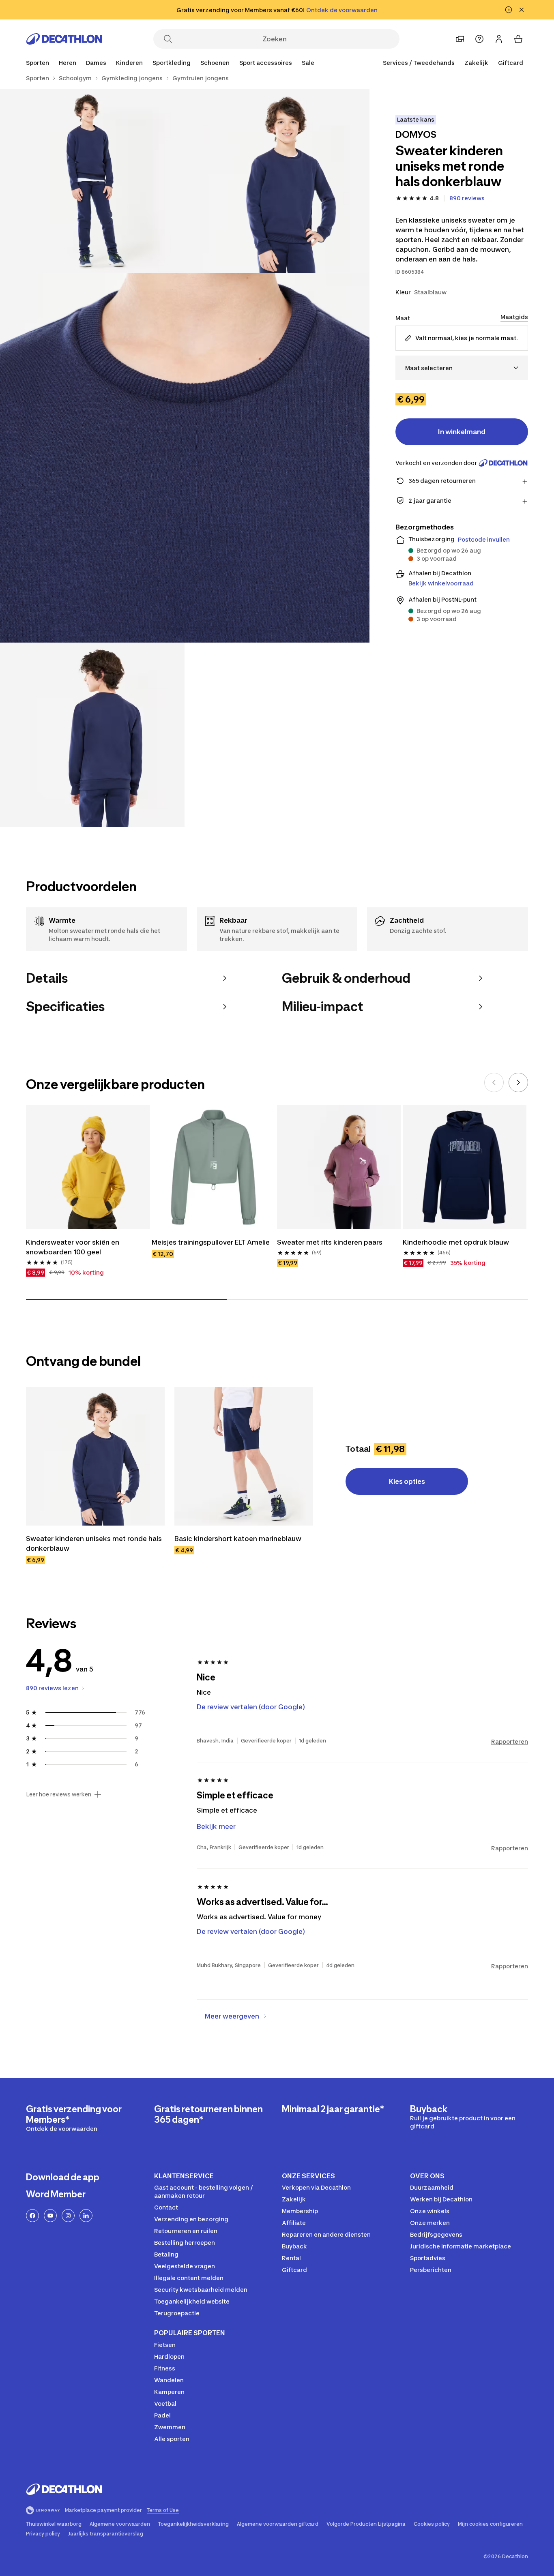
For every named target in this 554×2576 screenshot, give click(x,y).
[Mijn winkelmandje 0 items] (518, 39)
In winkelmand (462, 432)
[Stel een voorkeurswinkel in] (460, 39)
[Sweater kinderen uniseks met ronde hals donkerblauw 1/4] (277, 181)
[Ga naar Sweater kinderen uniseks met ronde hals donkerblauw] (95, 1456)
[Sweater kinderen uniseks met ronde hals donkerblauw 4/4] (92, 735)
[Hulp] (479, 39)
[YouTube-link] (50, 2216)
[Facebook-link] (32, 2216)
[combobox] (462, 368)
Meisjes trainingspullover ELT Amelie (211, 1242)
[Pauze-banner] (509, 10)
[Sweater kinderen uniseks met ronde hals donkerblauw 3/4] (185, 458)
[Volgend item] (518, 1082)
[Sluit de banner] (522, 10)
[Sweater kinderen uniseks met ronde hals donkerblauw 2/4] (92, 181)
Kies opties (407, 1481)
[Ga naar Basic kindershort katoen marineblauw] (244, 1456)
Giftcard (511, 63)
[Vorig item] (494, 1082)
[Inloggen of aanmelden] (499, 39)
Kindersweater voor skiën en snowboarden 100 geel (73, 1247)
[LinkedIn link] (86, 2216)
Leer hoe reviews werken (59, 1794)
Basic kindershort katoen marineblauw (238, 1539)
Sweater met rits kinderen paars (330, 1242)
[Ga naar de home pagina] (64, 39)
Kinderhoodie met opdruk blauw (456, 1242)
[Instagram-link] (68, 2216)
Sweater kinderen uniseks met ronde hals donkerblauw (95, 1543)
